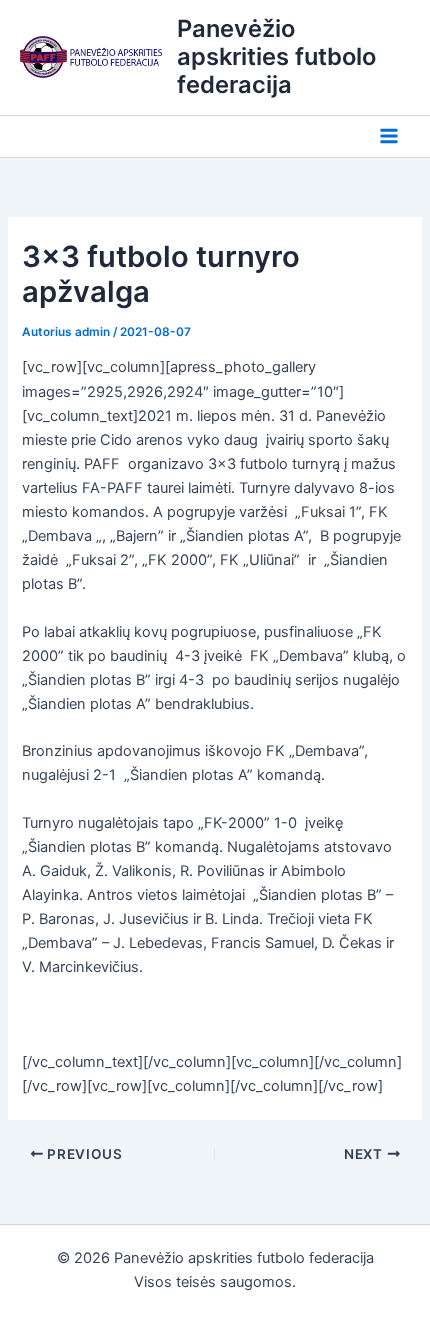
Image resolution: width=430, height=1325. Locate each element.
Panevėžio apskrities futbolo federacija (276, 57)
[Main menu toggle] (389, 137)
